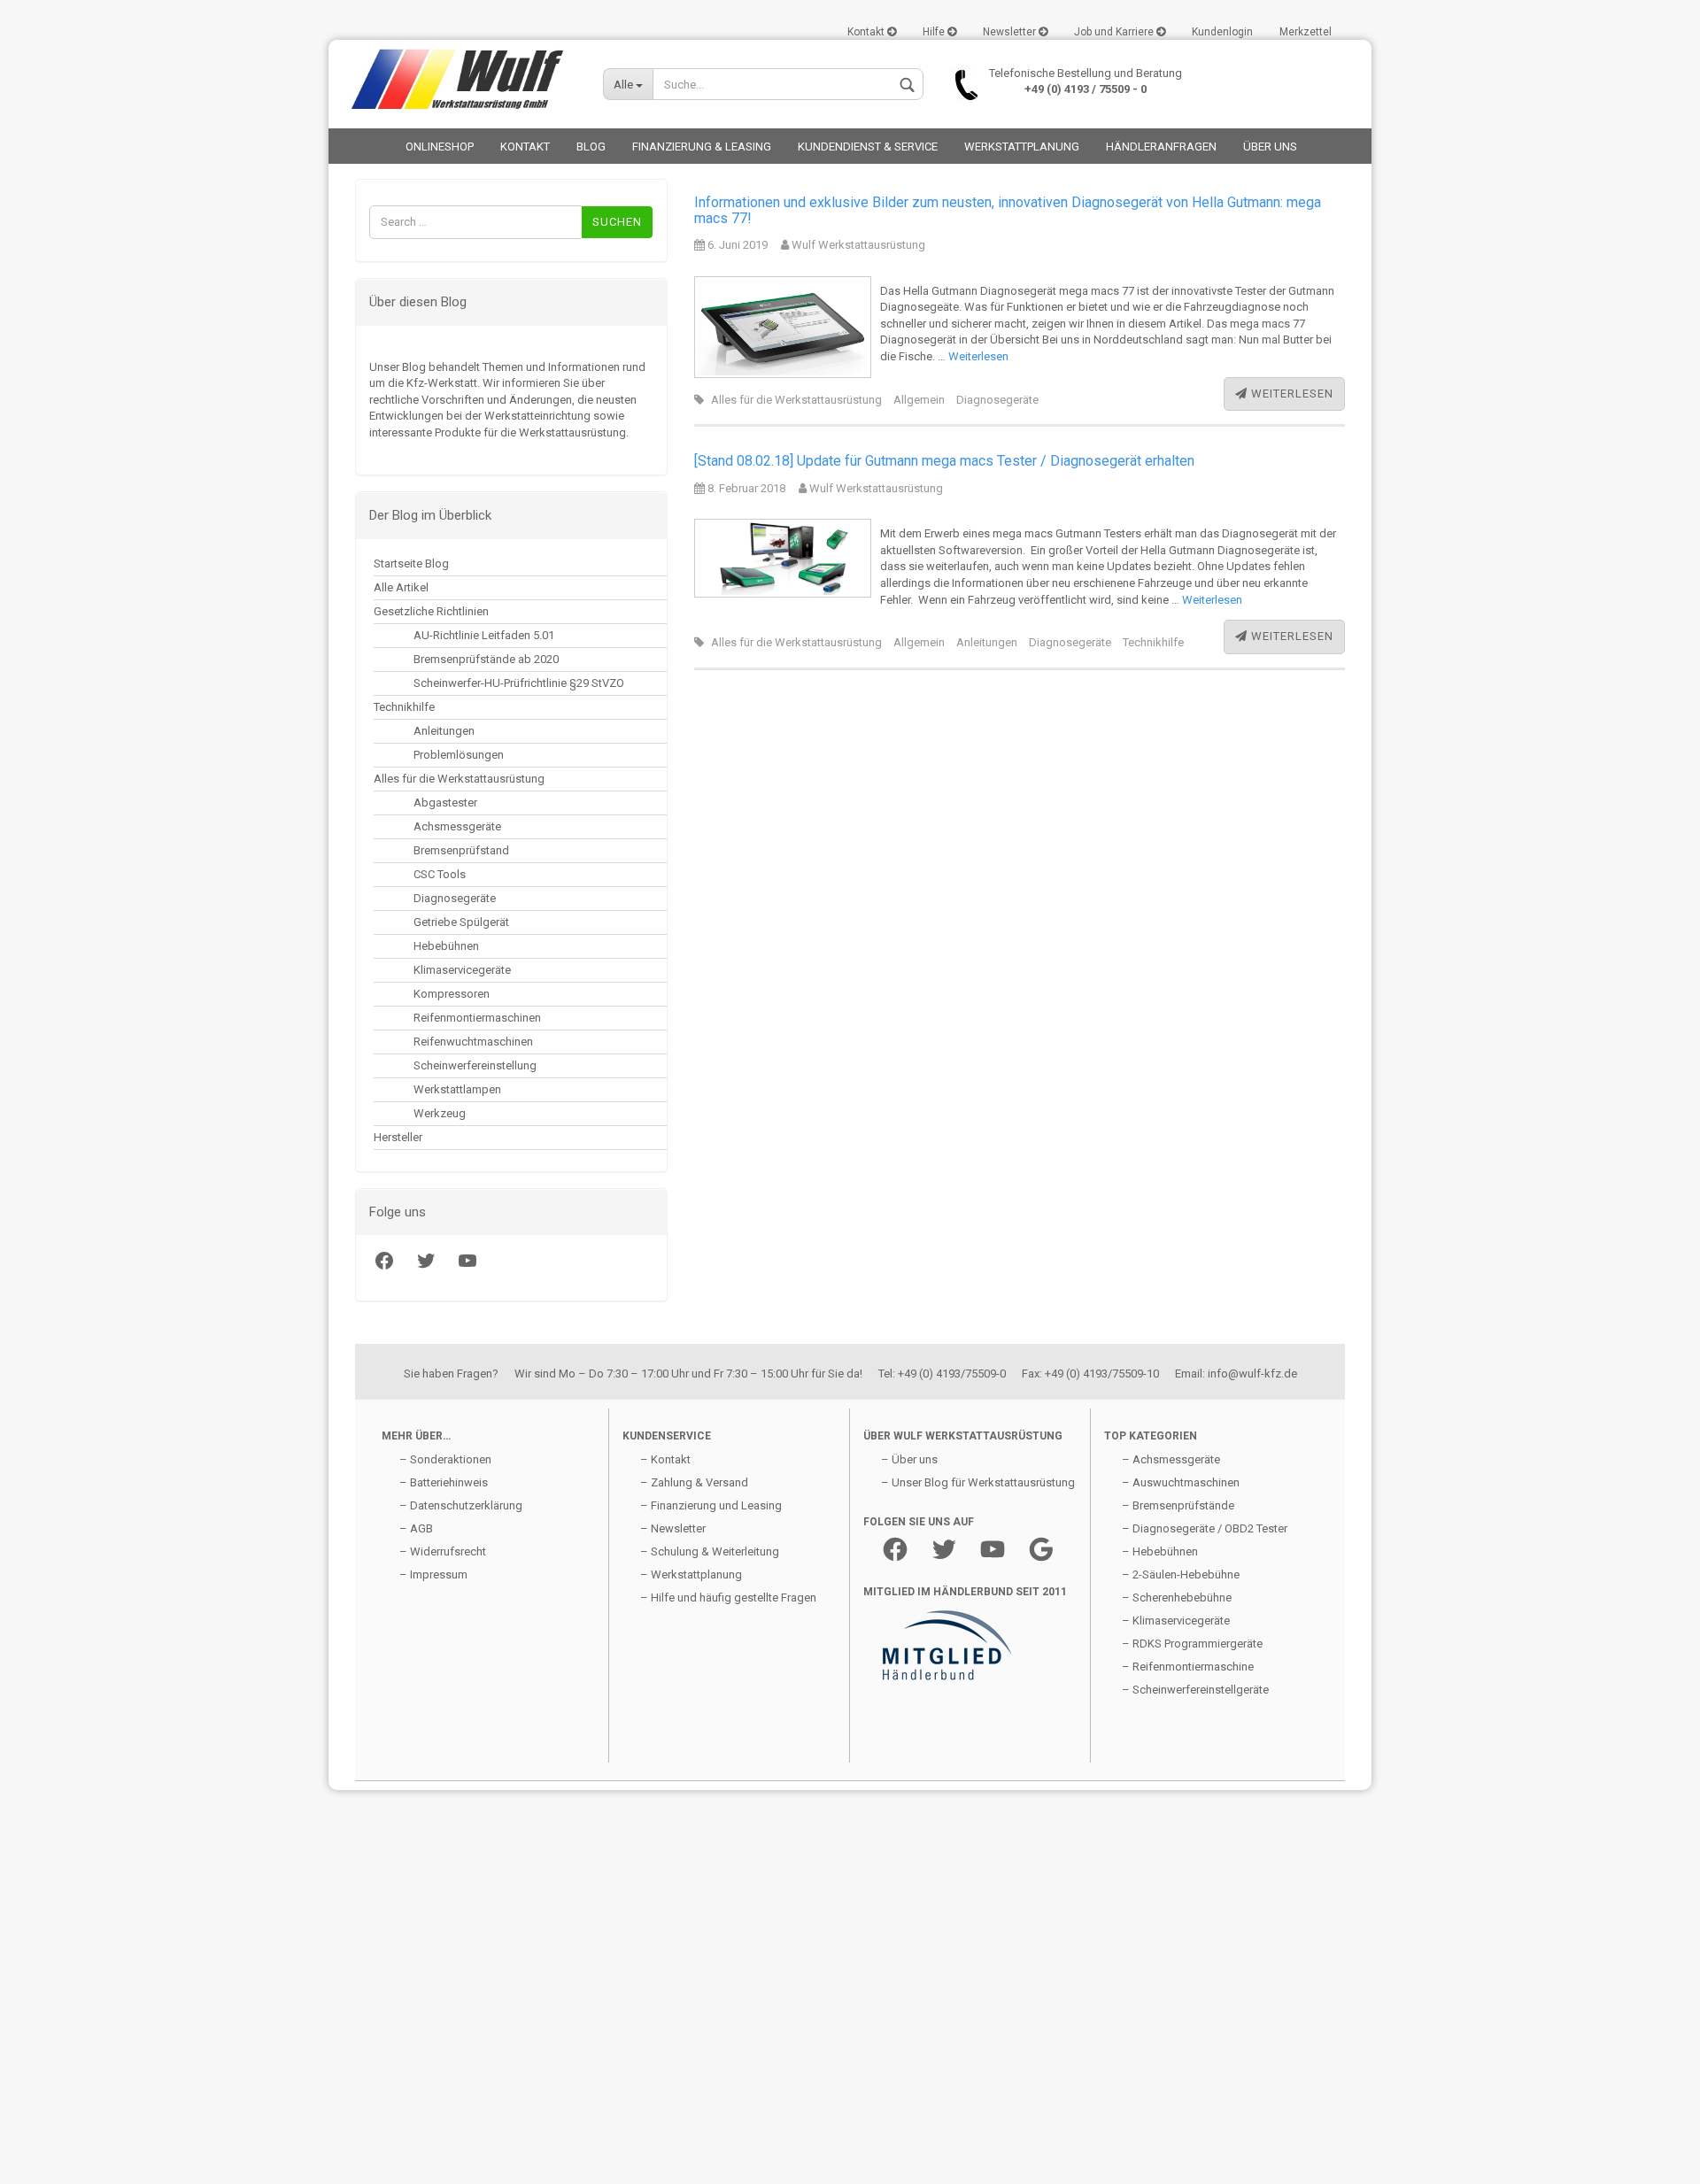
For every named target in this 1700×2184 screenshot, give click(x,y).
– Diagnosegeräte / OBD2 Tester (1205, 1528)
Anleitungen (444, 731)
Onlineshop (440, 147)
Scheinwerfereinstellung (475, 1065)
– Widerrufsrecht (443, 1551)
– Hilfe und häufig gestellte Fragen (728, 1597)
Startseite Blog (411, 563)
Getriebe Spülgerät (461, 922)
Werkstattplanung (1022, 147)
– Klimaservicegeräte (1176, 1621)
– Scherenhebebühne (1177, 1597)
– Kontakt (665, 1459)
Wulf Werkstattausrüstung (857, 245)
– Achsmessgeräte (1171, 1459)
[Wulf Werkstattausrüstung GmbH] (459, 80)
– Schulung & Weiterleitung (710, 1551)
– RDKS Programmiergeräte (1192, 1644)
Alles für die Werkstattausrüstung (459, 779)
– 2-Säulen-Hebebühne (1181, 1574)
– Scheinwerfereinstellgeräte (1195, 1690)
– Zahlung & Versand (694, 1482)
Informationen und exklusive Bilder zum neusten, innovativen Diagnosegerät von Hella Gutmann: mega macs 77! (1008, 210)
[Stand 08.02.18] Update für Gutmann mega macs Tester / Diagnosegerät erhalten (944, 461)
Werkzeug (440, 1113)
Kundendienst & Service (868, 147)
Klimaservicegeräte (462, 970)
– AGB (416, 1528)
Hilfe (935, 32)
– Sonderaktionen (445, 1459)
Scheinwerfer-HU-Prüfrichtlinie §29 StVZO (519, 683)
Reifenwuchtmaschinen (473, 1042)
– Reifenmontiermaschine (1188, 1667)
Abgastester (445, 803)
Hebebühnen (446, 946)
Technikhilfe (404, 707)
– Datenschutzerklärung (461, 1505)
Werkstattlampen (457, 1089)
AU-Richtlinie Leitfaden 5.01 (484, 635)
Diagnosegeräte (455, 898)
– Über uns (909, 1459)
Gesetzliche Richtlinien (431, 611)
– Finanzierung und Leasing (711, 1505)
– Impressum (433, 1574)
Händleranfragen (1161, 147)
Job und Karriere (1115, 32)
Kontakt (867, 32)
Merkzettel (1306, 32)
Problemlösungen (459, 755)
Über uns (1270, 147)
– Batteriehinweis (444, 1482)
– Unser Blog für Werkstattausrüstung (978, 1482)
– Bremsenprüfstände (1178, 1505)
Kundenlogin (1222, 32)
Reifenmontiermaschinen (477, 1018)
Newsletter (1011, 32)
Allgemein (919, 400)
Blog (591, 147)
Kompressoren (452, 994)
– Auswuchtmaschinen (1181, 1482)
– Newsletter (673, 1528)
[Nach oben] (49, 2157)
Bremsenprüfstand (461, 850)
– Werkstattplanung (691, 1574)
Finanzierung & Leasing (702, 147)
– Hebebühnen (1160, 1551)
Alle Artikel (401, 587)
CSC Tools (440, 874)
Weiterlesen (978, 356)
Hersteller (398, 1137)
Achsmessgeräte (457, 826)
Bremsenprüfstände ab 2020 (486, 659)
